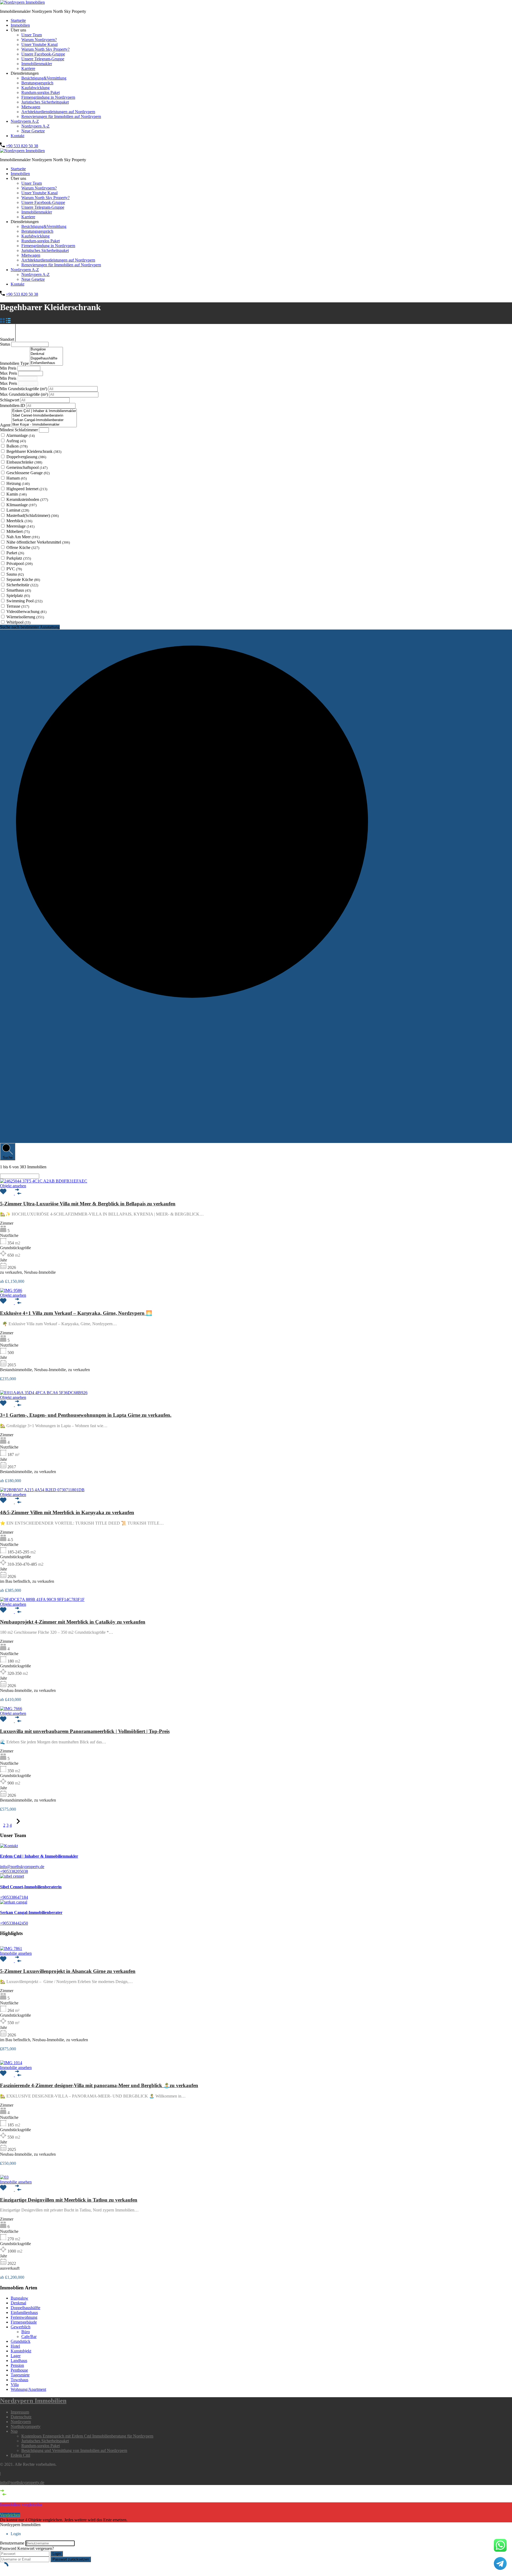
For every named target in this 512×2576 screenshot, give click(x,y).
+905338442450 (14, 1923)
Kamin (17, 494)
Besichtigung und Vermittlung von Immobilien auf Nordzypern (74, 2450)
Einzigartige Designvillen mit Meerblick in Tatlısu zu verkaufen (69, 2200)
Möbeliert (18, 531)
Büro (26, 2332)
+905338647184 (14, 1897)
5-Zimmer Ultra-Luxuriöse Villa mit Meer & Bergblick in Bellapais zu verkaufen (88, 1204)
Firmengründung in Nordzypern (48, 97)
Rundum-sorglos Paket (41, 92)
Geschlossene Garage (28, 473)
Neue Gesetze (33, 131)
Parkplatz (19, 558)
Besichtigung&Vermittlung (44, 78)
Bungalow (19, 2298)
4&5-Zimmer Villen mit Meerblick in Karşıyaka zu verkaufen (67, 1512)
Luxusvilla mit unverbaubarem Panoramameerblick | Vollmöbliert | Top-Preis (85, 1731)
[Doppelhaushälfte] (46, 359)
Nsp (14, 2431)
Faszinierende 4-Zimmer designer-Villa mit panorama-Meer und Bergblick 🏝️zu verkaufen (99, 2085)
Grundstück (21, 2341)
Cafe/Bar (29, 2336)
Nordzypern (21, 2422)
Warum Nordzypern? (39, 40)
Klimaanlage (21, 505)
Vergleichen (10, 2515)
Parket (15, 553)
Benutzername (12, 2543)
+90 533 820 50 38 (22, 146)
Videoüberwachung (26, 612)
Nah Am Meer (23, 537)
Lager (16, 2356)
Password (8, 2548)
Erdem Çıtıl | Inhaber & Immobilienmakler (39, 1856)
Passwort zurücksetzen (71, 2559)
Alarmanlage (20, 435)
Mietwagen (31, 107)
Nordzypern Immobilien (33, 2401)
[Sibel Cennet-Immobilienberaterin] (44, 416)
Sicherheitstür (22, 585)
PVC (14, 569)
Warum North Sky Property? (45, 49)
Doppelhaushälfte (25, 2308)
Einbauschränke (24, 462)
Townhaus (19, 2380)
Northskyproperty (26, 2426)
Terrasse (18, 606)
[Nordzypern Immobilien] (22, 2)
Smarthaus (19, 590)
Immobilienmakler (37, 64)
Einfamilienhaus (24, 2312)
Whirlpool (18, 622)
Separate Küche (23, 579)
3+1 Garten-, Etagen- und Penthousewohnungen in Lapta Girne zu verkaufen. (86, 1415)
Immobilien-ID (13, 405)
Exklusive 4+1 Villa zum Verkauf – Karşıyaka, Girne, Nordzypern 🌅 (76, 1313)
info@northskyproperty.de (22, 1867)
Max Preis (9, 373)
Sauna (15, 574)
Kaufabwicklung (35, 88)
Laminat (18, 510)
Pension (17, 2365)
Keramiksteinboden (27, 499)
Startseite (18, 20)
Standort (8, 339)
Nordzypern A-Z (25, 121)
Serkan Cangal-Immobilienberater (31, 1912)
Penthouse (19, 2370)
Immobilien (20, 25)
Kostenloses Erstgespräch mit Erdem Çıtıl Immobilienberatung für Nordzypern (87, 2436)
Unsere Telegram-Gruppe (43, 59)
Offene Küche (23, 547)
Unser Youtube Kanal (39, 44)
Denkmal (18, 2303)
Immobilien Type (15, 363)
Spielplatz (18, 595)
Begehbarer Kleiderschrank (34, 451)
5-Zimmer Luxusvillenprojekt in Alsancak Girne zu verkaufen (68, 1971)
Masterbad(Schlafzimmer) (33, 515)
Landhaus (19, 2361)
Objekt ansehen (13, 1186)
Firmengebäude (24, 2322)
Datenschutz (21, 2417)
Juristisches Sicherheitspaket (45, 102)
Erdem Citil (20, 2455)
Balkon (17, 446)
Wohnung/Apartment (28, 2389)
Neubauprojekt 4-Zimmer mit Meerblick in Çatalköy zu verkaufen (73, 1622)
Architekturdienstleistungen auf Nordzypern (58, 112)
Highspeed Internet (27, 489)
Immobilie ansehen (16, 1953)
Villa (15, 2385)
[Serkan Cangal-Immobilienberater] (44, 420)
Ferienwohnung (24, 2317)
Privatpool (19, 563)
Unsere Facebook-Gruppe (43, 54)
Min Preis (9, 368)
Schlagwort (10, 400)
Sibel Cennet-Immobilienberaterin (31, 1887)
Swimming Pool (24, 601)
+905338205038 (14, 1871)
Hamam (17, 478)
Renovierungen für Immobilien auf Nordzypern (61, 116)
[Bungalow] (46, 349)
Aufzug (16, 441)
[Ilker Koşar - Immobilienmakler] (44, 425)
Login (57, 2554)
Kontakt (17, 136)
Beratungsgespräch (37, 83)
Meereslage (20, 526)
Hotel (15, 2346)
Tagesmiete (20, 2375)
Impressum (20, 2412)
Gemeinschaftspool (27, 467)
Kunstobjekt (21, 2351)
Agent (6, 425)
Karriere (28, 68)
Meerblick (19, 521)
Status (6, 344)
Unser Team (32, 35)
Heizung (18, 483)
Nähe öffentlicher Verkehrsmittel (38, 542)
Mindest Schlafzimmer (19, 430)
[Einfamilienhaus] (46, 363)
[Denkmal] (46, 354)
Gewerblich (21, 2327)
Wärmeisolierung (25, 617)
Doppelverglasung (26, 457)
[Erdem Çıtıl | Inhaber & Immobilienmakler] (44, 411)
